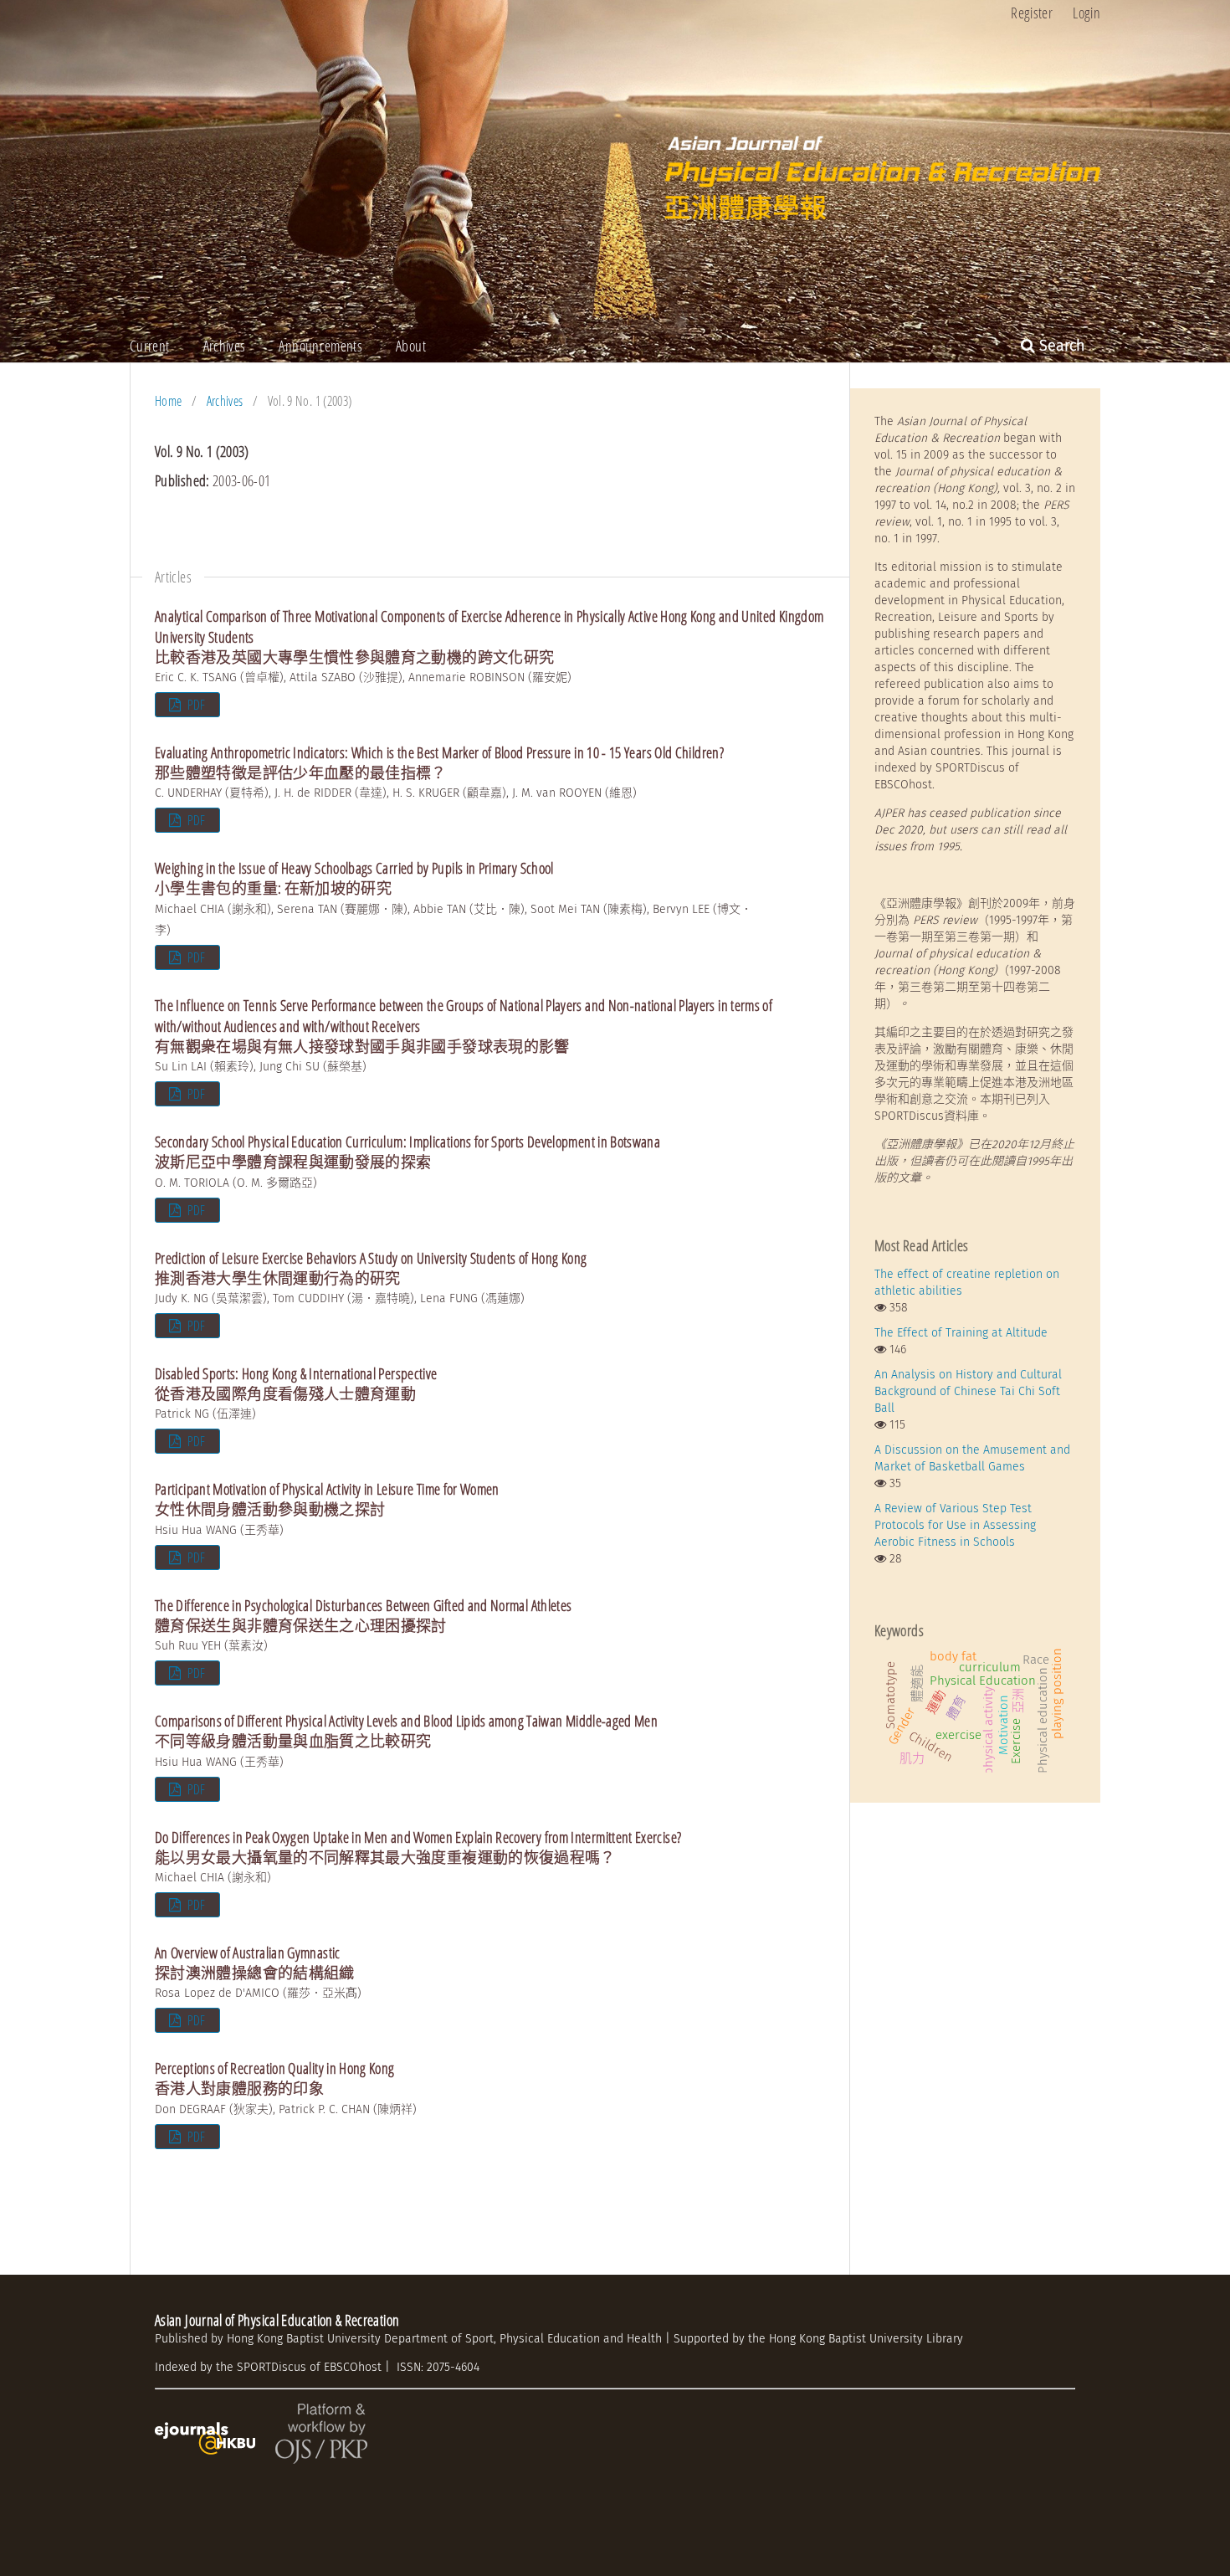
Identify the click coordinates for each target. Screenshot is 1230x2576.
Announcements (320, 346)
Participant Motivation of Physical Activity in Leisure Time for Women (327, 1499)
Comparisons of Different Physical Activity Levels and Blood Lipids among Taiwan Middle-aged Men (406, 1731)
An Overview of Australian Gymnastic (255, 1963)
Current (150, 346)
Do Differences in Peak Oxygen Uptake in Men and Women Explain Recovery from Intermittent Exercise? (418, 1847)
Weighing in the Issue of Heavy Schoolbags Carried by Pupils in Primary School (354, 878)
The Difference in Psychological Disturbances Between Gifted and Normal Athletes (363, 1615)
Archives (225, 346)
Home (168, 401)
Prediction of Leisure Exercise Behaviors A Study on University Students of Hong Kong (371, 1268)
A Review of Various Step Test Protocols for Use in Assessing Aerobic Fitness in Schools (955, 1525)
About (411, 346)
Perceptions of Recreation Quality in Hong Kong (275, 2078)
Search (1060, 346)
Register (1032, 13)
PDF (195, 705)
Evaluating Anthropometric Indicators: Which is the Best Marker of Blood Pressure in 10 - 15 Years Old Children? (439, 762)
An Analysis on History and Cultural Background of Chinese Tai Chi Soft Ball (968, 1391)
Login (1086, 13)
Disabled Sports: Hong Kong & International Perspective (296, 1383)
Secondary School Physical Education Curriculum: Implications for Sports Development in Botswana (407, 1152)
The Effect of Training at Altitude (961, 1333)
